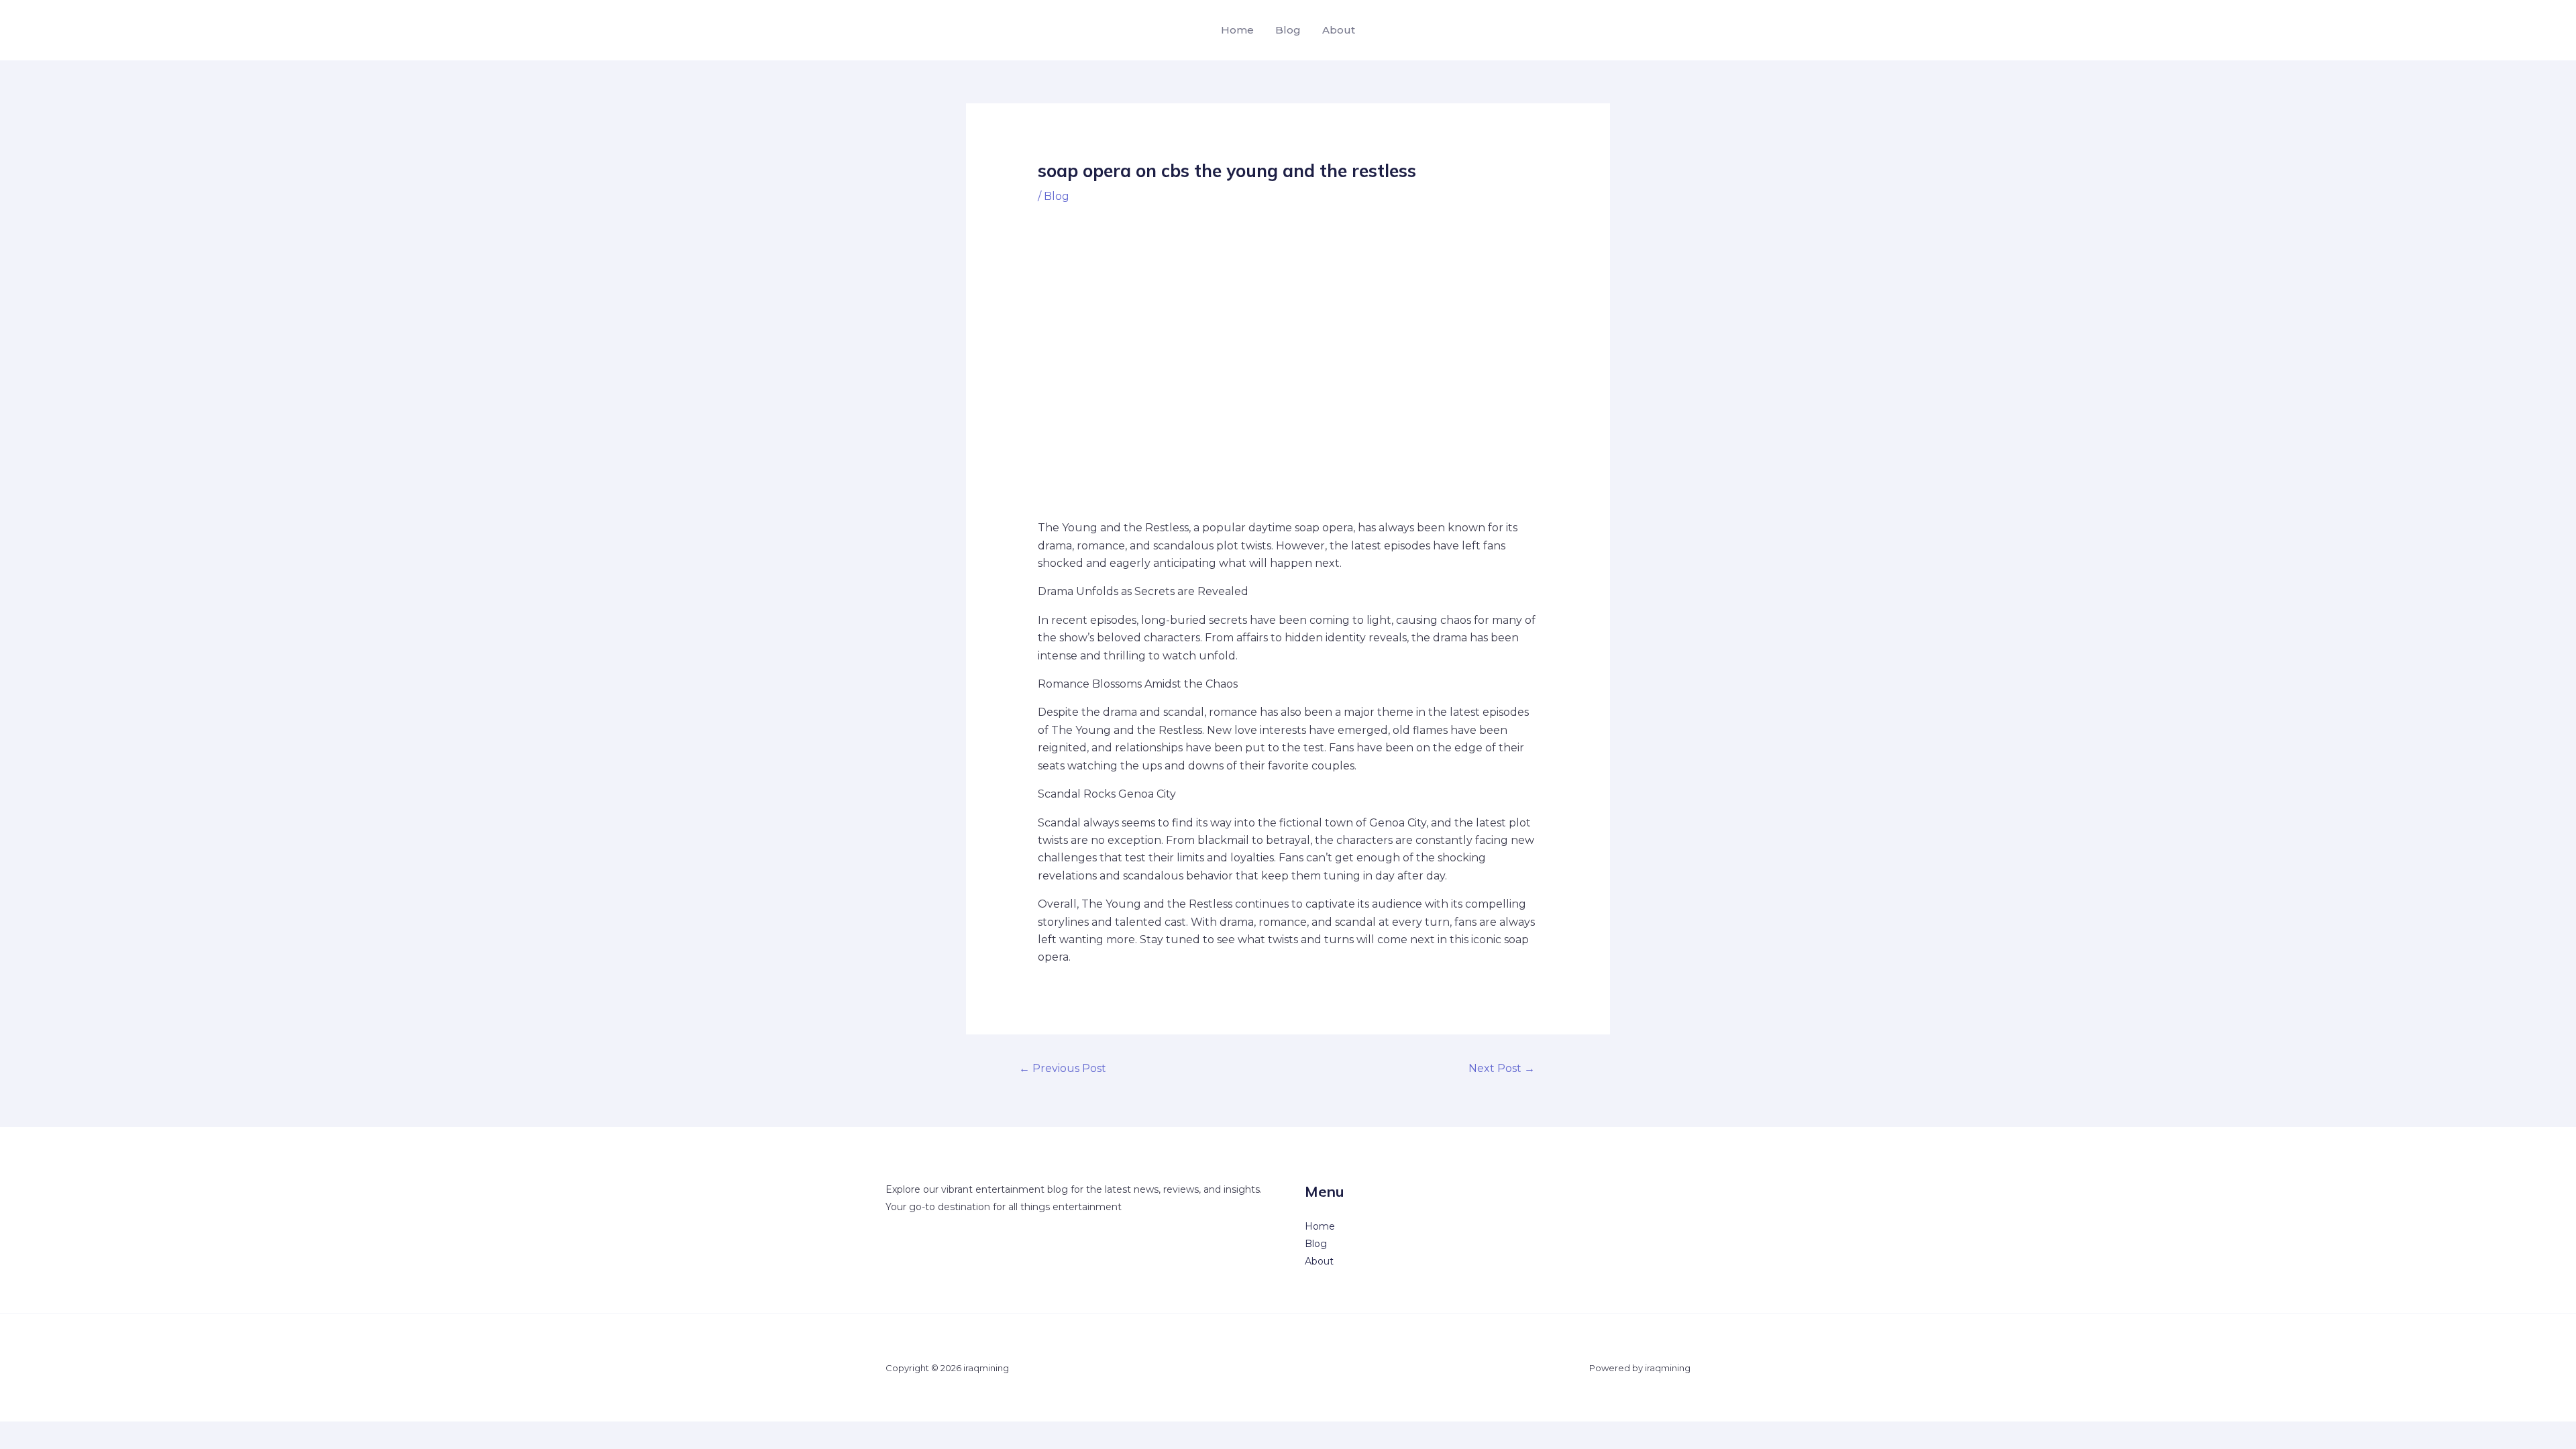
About (1339, 30)
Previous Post (1063, 1068)
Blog (1288, 30)
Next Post (1502, 1068)
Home (1237, 30)
